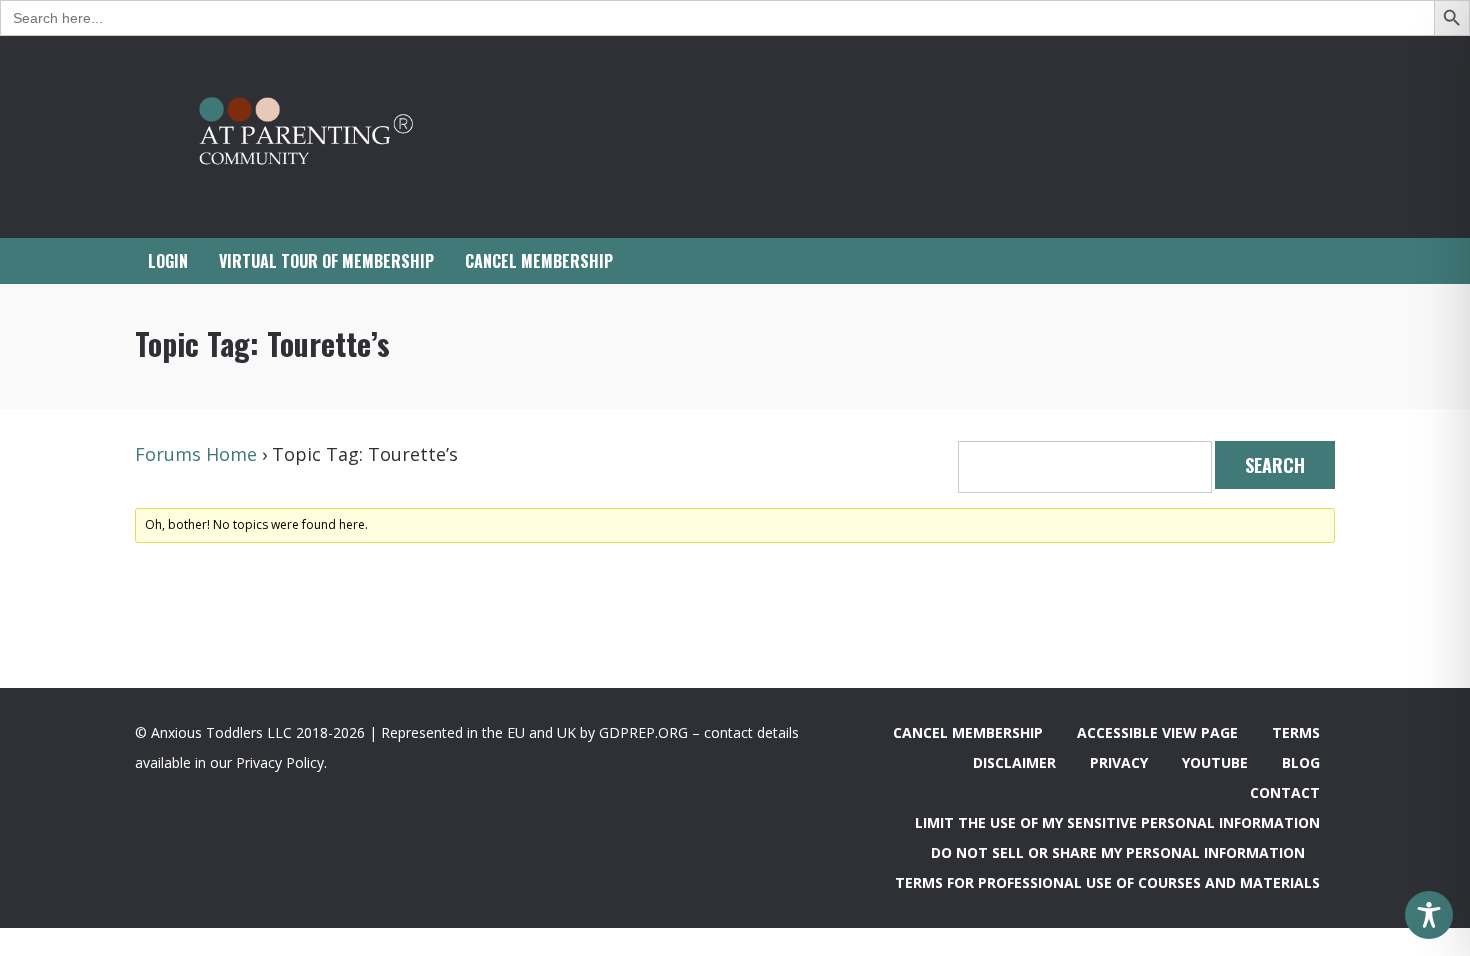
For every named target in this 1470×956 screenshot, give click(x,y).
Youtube (1215, 762)
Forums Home (196, 454)
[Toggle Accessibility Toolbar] (1429, 915)
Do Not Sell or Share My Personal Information (1118, 852)
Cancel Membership (968, 732)
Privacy (1119, 762)
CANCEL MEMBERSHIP (539, 261)
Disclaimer (1014, 762)
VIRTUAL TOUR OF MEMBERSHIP (326, 261)
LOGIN (168, 261)
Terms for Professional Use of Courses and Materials (1107, 882)
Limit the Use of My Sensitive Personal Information (1117, 822)
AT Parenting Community (335, 137)
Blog (1301, 762)
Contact (1285, 792)
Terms (1296, 732)
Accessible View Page (1157, 732)
